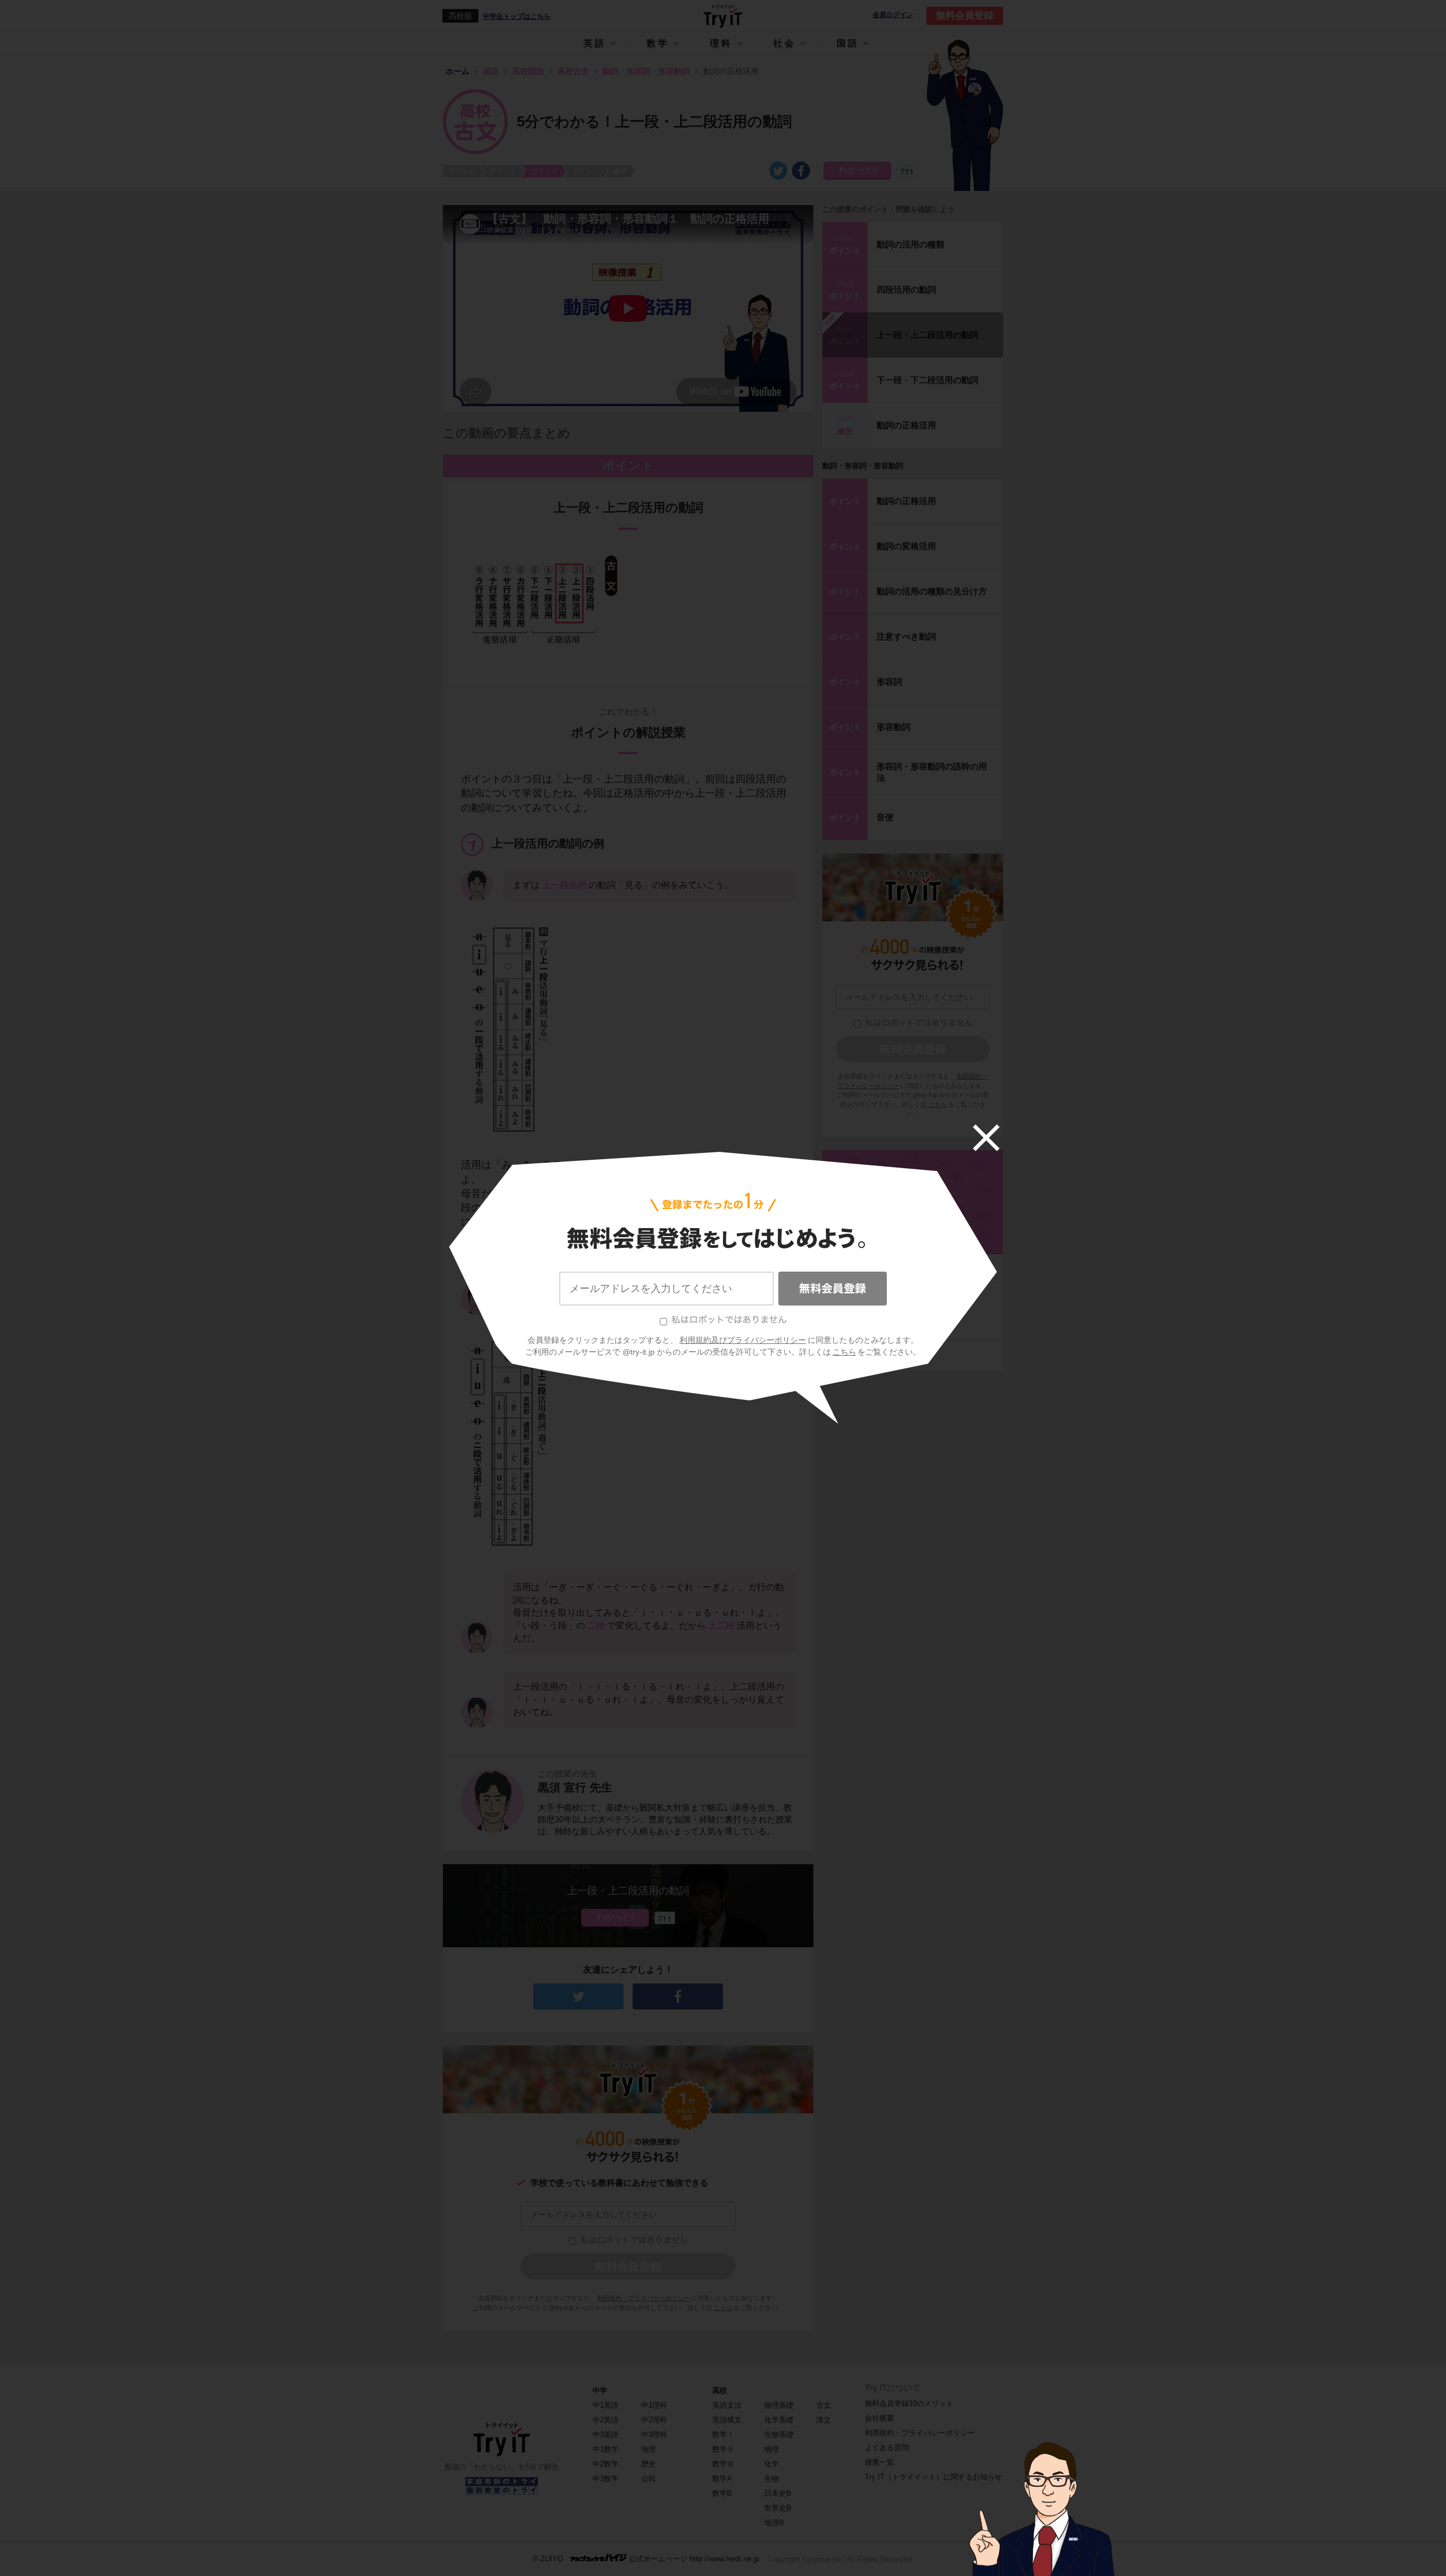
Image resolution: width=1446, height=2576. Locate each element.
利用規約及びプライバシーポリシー (743, 1340)
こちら (844, 1352)
